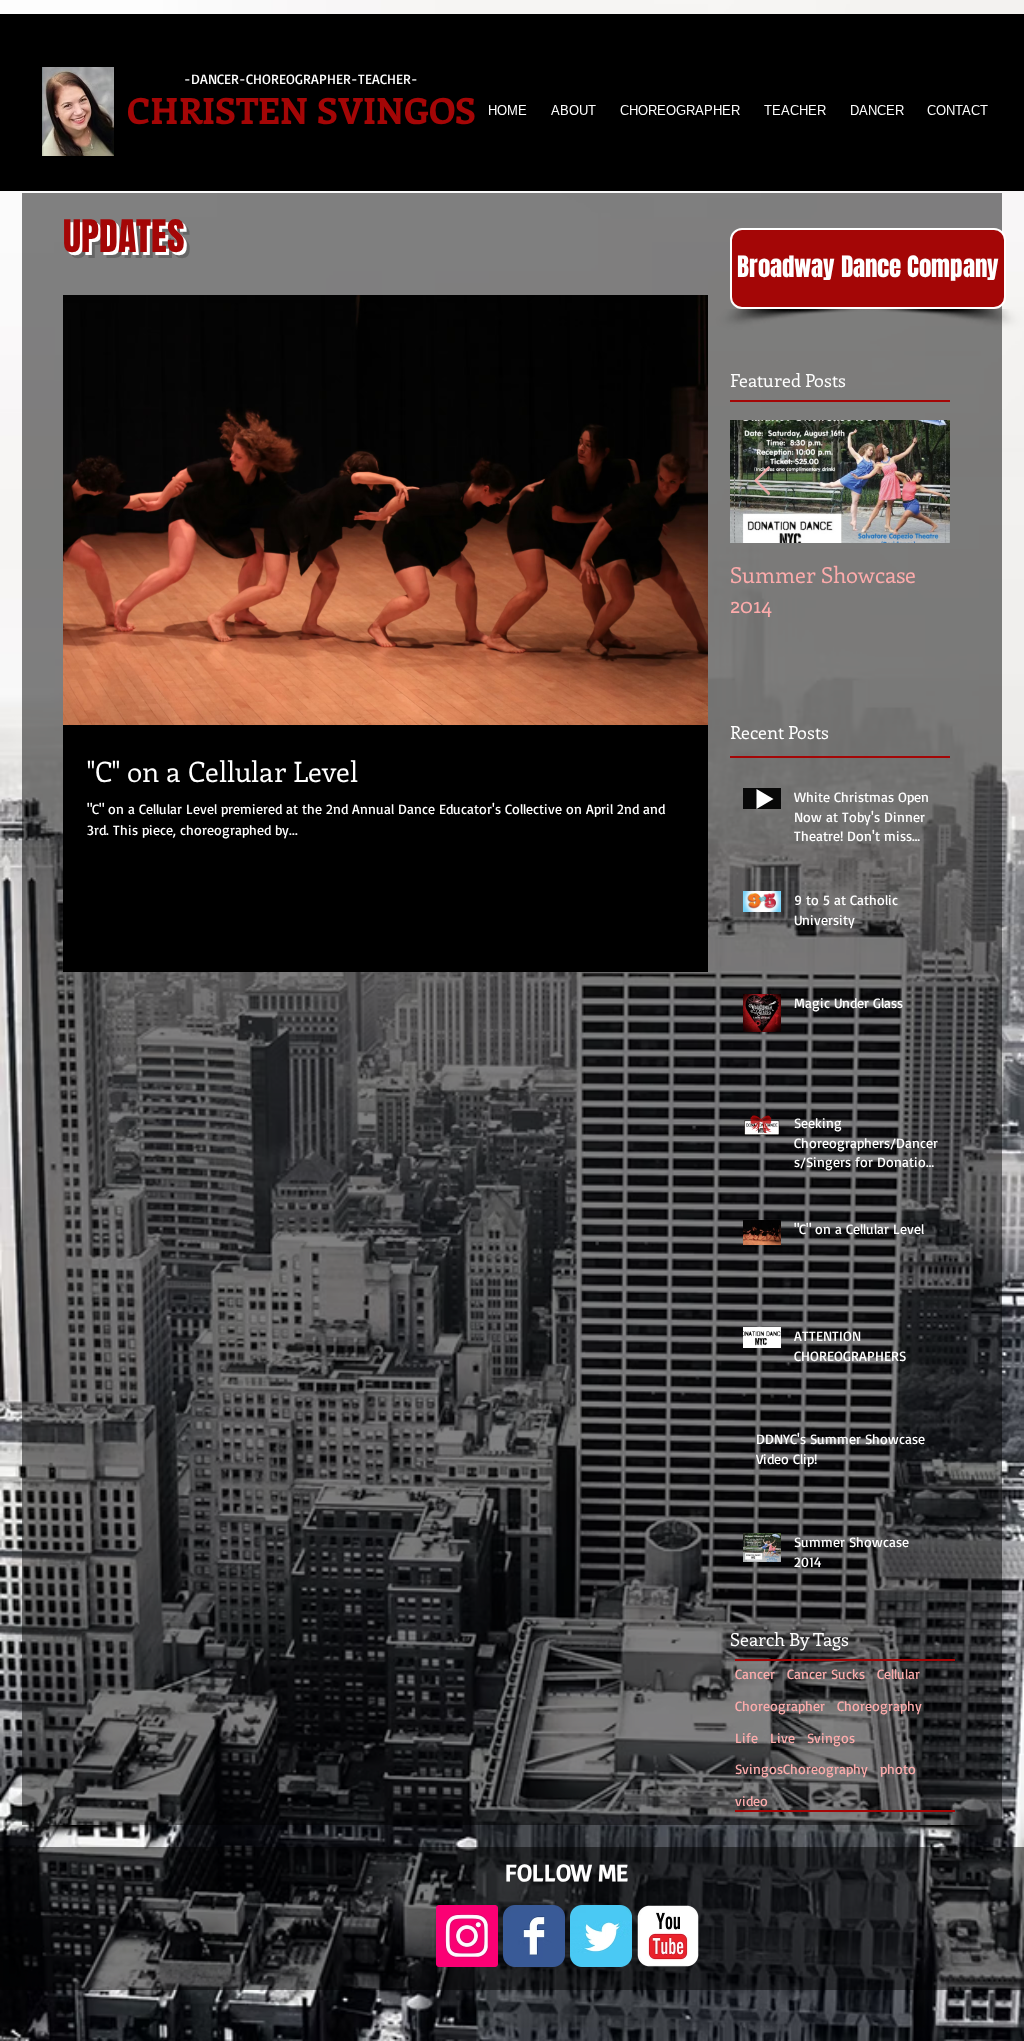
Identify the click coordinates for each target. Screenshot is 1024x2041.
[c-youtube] (668, 1936)
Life (746, 1737)
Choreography (879, 1705)
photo (898, 1768)
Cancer (755, 1673)
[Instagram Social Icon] (467, 1936)
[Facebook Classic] (534, 1936)
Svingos (831, 1737)
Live (782, 1737)
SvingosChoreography (801, 1768)
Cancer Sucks (826, 1673)
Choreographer (780, 1705)
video (751, 1800)
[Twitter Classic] (601, 1936)
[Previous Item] (762, 481)
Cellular (898, 1673)
